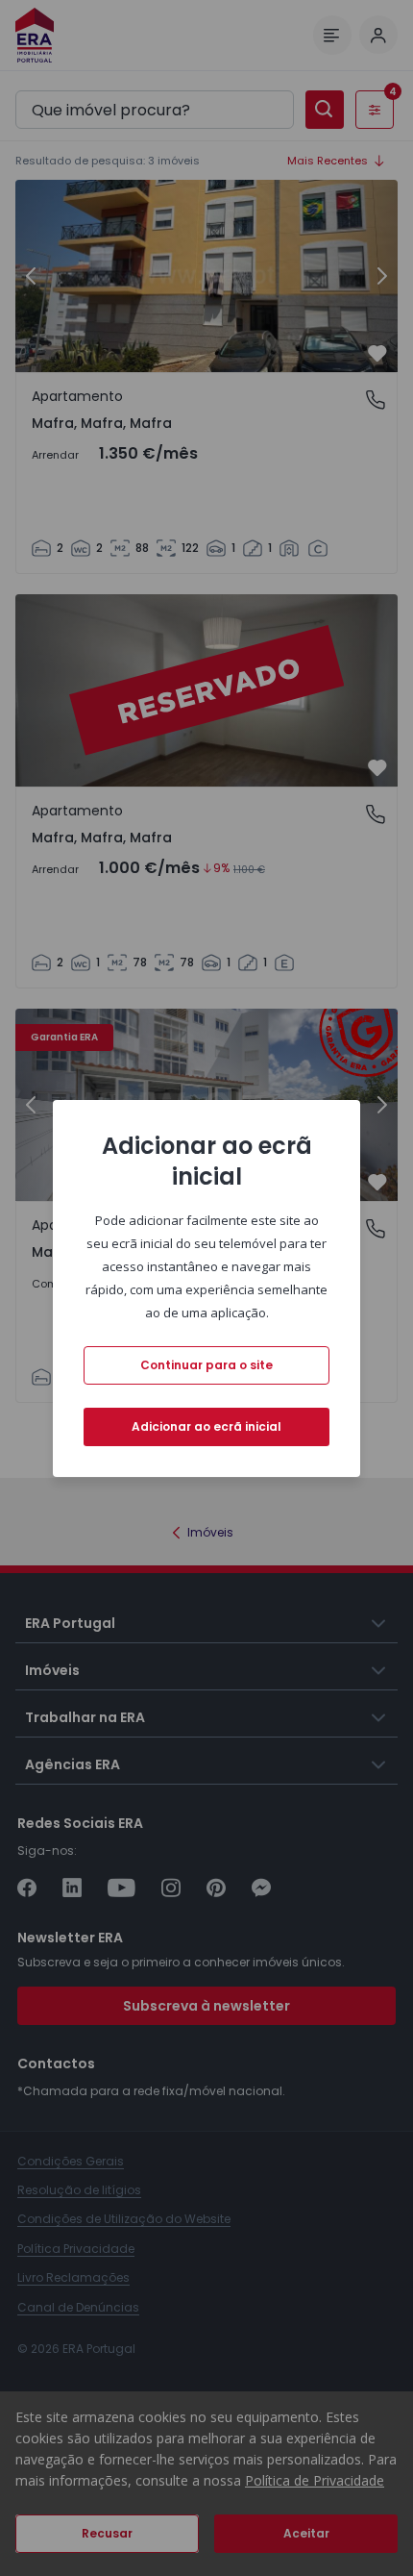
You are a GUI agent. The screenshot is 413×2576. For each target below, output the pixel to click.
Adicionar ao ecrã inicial (206, 1426)
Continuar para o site (206, 1365)
